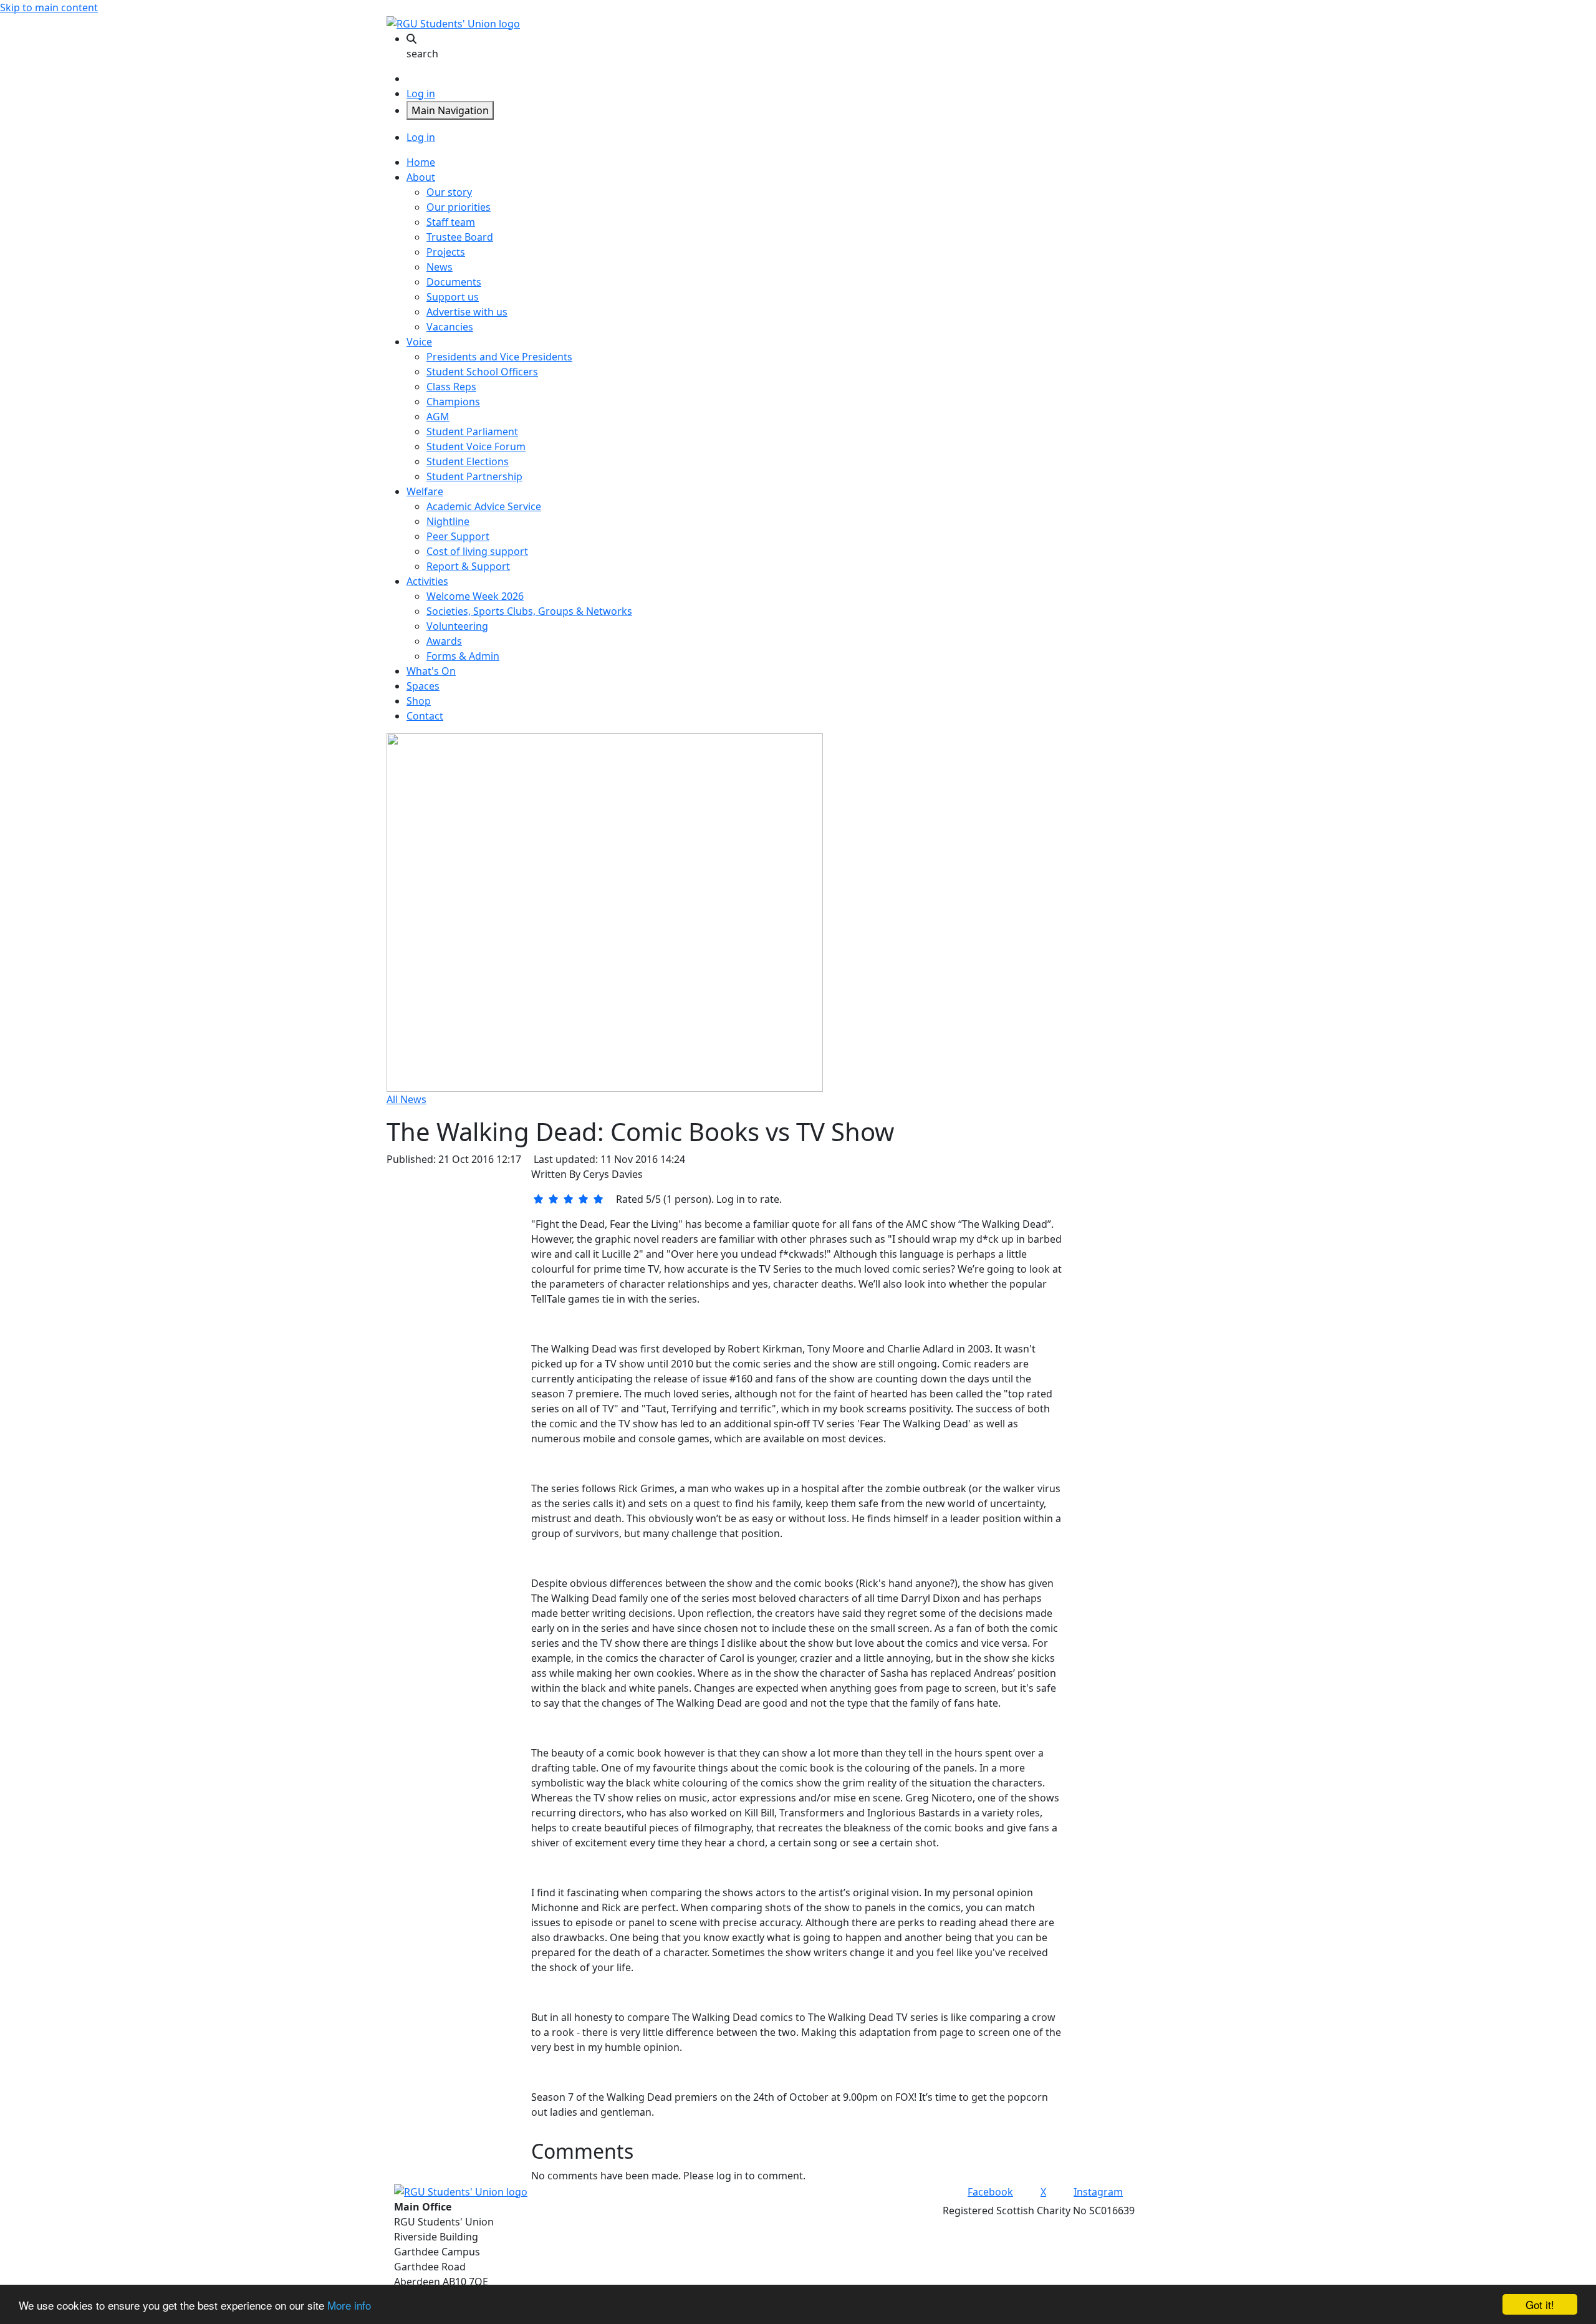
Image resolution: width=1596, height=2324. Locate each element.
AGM (438, 417)
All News (406, 1099)
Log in (421, 94)
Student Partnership (474, 476)
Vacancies (450, 327)
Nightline (448, 521)
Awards (444, 641)
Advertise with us (467, 312)
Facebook (990, 2192)
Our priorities (459, 207)
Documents (454, 282)
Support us (453, 297)
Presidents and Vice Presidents (499, 357)
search (422, 54)
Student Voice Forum (476, 446)
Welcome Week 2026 (475, 596)
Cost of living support (477, 551)
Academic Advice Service (484, 506)
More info (349, 2305)
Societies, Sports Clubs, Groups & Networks (529, 611)
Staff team (451, 222)
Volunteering (457, 626)
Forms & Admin (463, 656)
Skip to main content (49, 7)
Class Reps (451, 387)
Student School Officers (482, 372)
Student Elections (468, 461)
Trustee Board (460, 237)
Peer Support (458, 536)
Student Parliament (472, 432)
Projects (446, 252)
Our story (449, 192)
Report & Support (468, 566)
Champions (453, 402)
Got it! (1540, 2304)
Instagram (1098, 2192)
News (440, 267)
